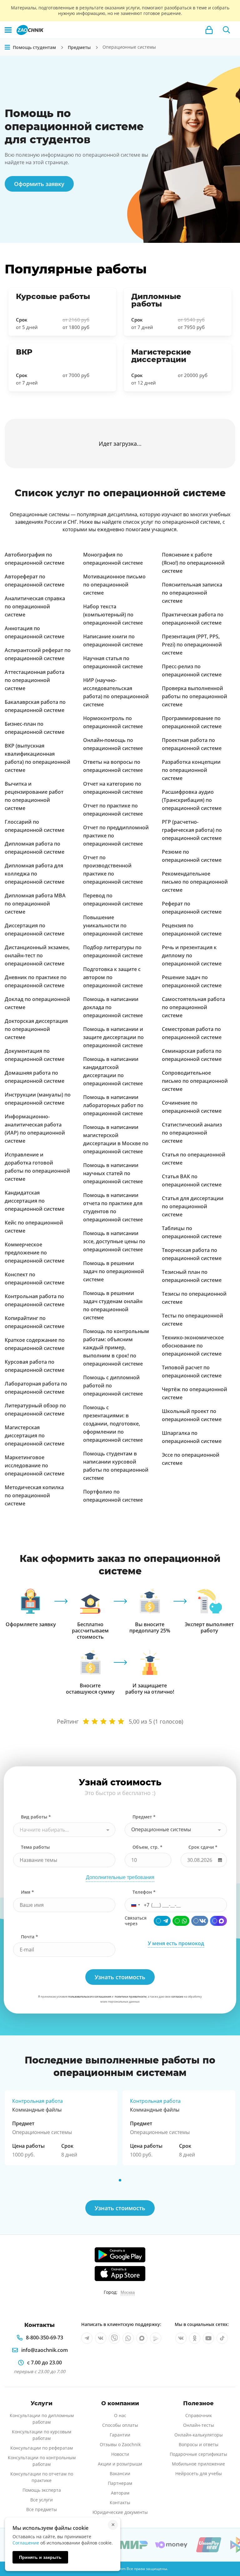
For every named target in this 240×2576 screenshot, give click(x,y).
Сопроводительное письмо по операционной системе (195, 1081)
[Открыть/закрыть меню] (7, 47)
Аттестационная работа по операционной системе (35, 680)
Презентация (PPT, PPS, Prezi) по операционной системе (192, 645)
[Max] (218, 1921)
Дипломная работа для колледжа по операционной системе (35, 874)
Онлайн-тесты (199, 2425)
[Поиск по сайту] (227, 30)
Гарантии (120, 2435)
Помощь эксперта (42, 2490)
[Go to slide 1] (120, 2180)
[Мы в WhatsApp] (128, 2338)
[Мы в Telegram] (87, 2338)
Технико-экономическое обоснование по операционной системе (193, 1346)
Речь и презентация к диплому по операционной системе (192, 955)
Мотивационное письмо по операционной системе (114, 585)
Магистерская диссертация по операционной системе (35, 1435)
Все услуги (42, 2500)
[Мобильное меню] (8, 30)
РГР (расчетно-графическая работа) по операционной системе (192, 830)
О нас (120, 2415)
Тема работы (35, 1847)
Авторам (120, 2493)
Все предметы (42, 2509)
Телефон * (144, 1892)
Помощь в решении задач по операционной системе (114, 1271)
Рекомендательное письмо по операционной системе (195, 882)
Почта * (30, 1937)
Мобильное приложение (198, 2464)
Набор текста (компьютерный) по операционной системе (113, 615)
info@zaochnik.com (45, 2350)
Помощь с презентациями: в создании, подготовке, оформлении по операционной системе (113, 1424)
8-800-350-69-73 (45, 2338)
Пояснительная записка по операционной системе (192, 593)
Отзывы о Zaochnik (120, 2444)
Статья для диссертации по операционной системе (193, 1206)
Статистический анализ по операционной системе (192, 1133)
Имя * (27, 1892)
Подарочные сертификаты (198, 2454)
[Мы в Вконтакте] (101, 2338)
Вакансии (120, 2473)
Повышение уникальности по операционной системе (113, 925)
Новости (120, 2454)
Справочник (199, 2415)
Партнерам (120, 2483)
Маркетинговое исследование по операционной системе (35, 1465)
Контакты (120, 2502)
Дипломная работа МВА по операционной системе (35, 904)
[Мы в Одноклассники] (195, 2338)
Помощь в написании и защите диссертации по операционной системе (113, 1037)
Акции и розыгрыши (120, 2464)
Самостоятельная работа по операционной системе (193, 1007)
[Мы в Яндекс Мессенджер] (156, 2338)
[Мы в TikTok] (222, 2338)
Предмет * (144, 1817)
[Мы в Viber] (114, 2338)
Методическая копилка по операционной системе (34, 1495)
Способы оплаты (120, 2425)
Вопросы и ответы (199, 2444)
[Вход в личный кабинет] (209, 30)
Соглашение (26, 2543)
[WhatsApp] (181, 1921)
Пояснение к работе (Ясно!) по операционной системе (193, 563)
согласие (177, 1997)
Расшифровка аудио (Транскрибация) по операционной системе (192, 800)
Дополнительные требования (120, 1877)
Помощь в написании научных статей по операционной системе (113, 1173)
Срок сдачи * (203, 1847)
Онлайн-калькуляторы (199, 2435)
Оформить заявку (39, 184)
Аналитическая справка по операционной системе (35, 606)
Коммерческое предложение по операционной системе (35, 1253)
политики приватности (131, 1997)
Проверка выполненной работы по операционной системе (195, 696)
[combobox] (64, 1830)
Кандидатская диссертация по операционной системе (35, 1201)
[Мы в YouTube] (208, 2338)
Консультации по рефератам (42, 2448)
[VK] (200, 1921)
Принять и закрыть (40, 2557)
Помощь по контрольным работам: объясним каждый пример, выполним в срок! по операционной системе (116, 1347)
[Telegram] (162, 1921)
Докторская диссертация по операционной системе (36, 1029)
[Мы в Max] (142, 2338)
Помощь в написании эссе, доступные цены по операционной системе (114, 1241)
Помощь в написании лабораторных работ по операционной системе (113, 1105)
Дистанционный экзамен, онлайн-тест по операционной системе (37, 955)
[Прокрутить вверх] (226, 2550)
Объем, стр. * (147, 1847)
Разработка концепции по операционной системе (191, 770)
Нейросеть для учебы (199, 2473)
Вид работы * (36, 1817)
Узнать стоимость (120, 2208)
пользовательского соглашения (90, 1997)
